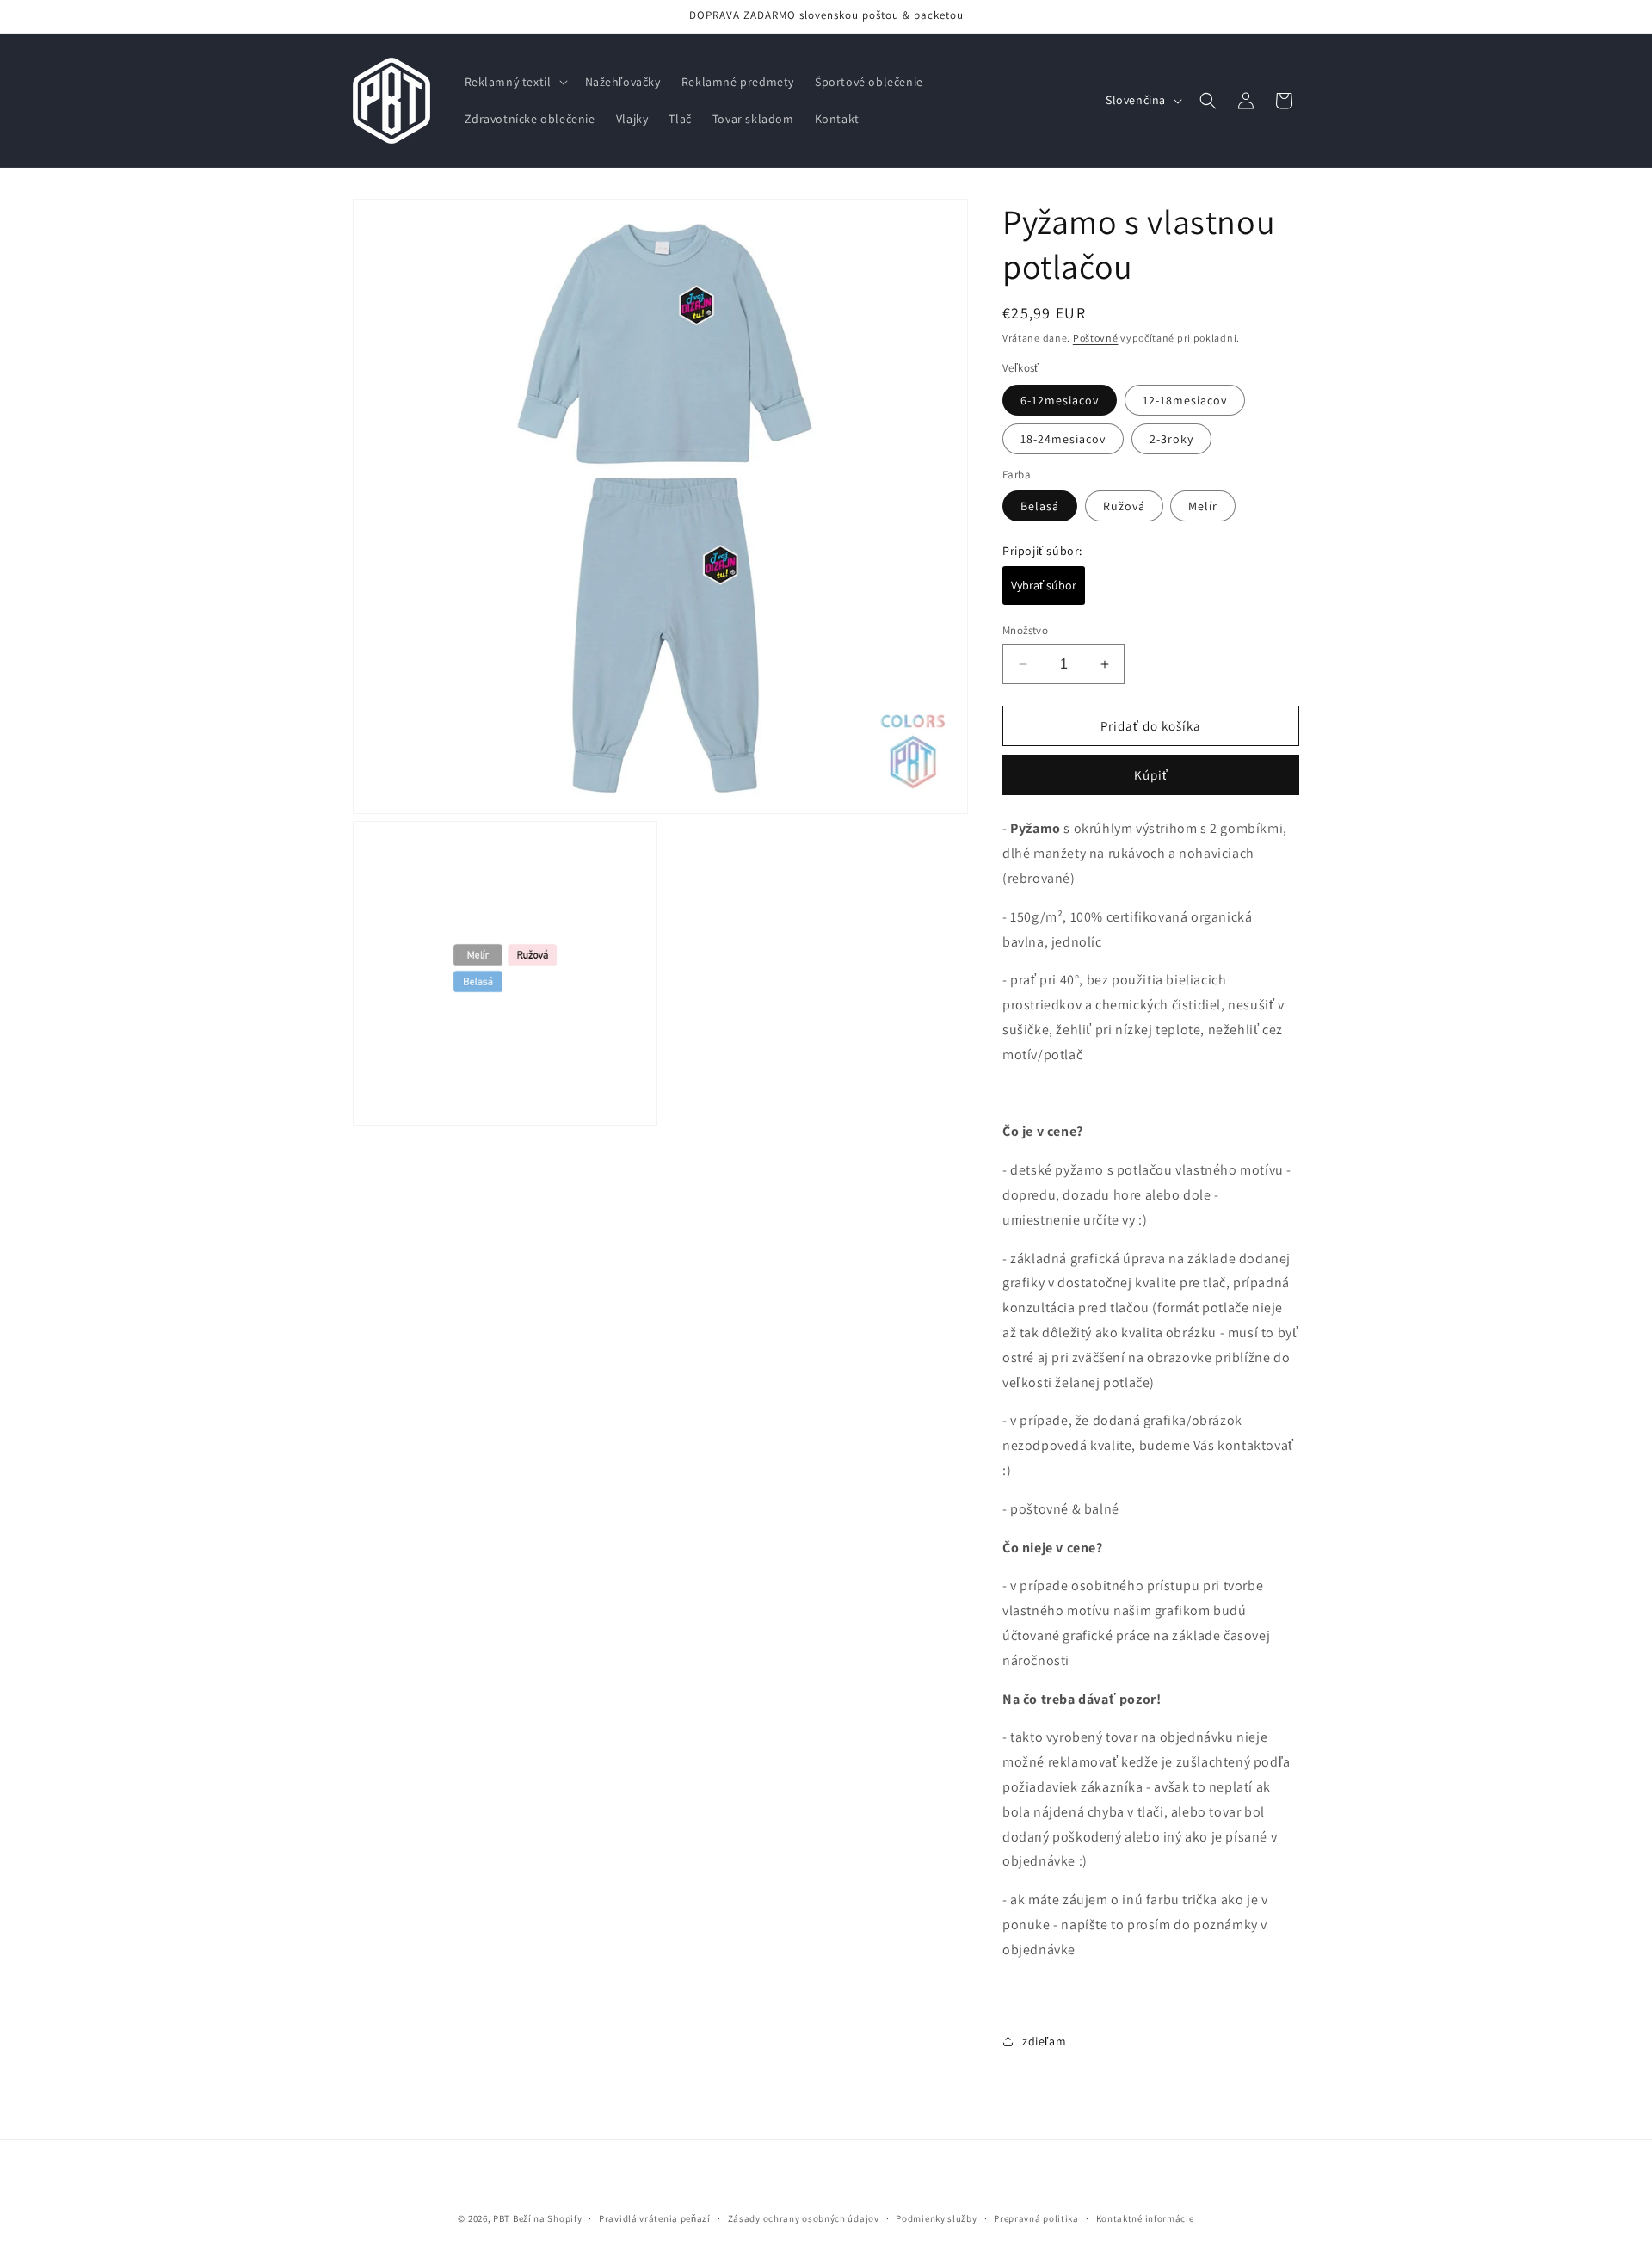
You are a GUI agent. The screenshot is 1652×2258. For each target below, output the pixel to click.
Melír (1203, 506)
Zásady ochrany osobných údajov (804, 2218)
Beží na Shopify (548, 2218)
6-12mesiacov (1060, 400)
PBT (502, 2218)
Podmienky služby (936, 2218)
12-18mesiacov (1185, 400)
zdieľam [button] (1044, 2041)
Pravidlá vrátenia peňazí (655, 2218)
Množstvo (1025, 630)
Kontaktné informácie (1145, 2218)
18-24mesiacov (1063, 439)
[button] (515, 82)
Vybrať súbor (1044, 585)
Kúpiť (1151, 775)
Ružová (1124, 506)
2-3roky (1171, 439)
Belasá (1040, 506)
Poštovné (1096, 338)
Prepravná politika (1036, 2218)
